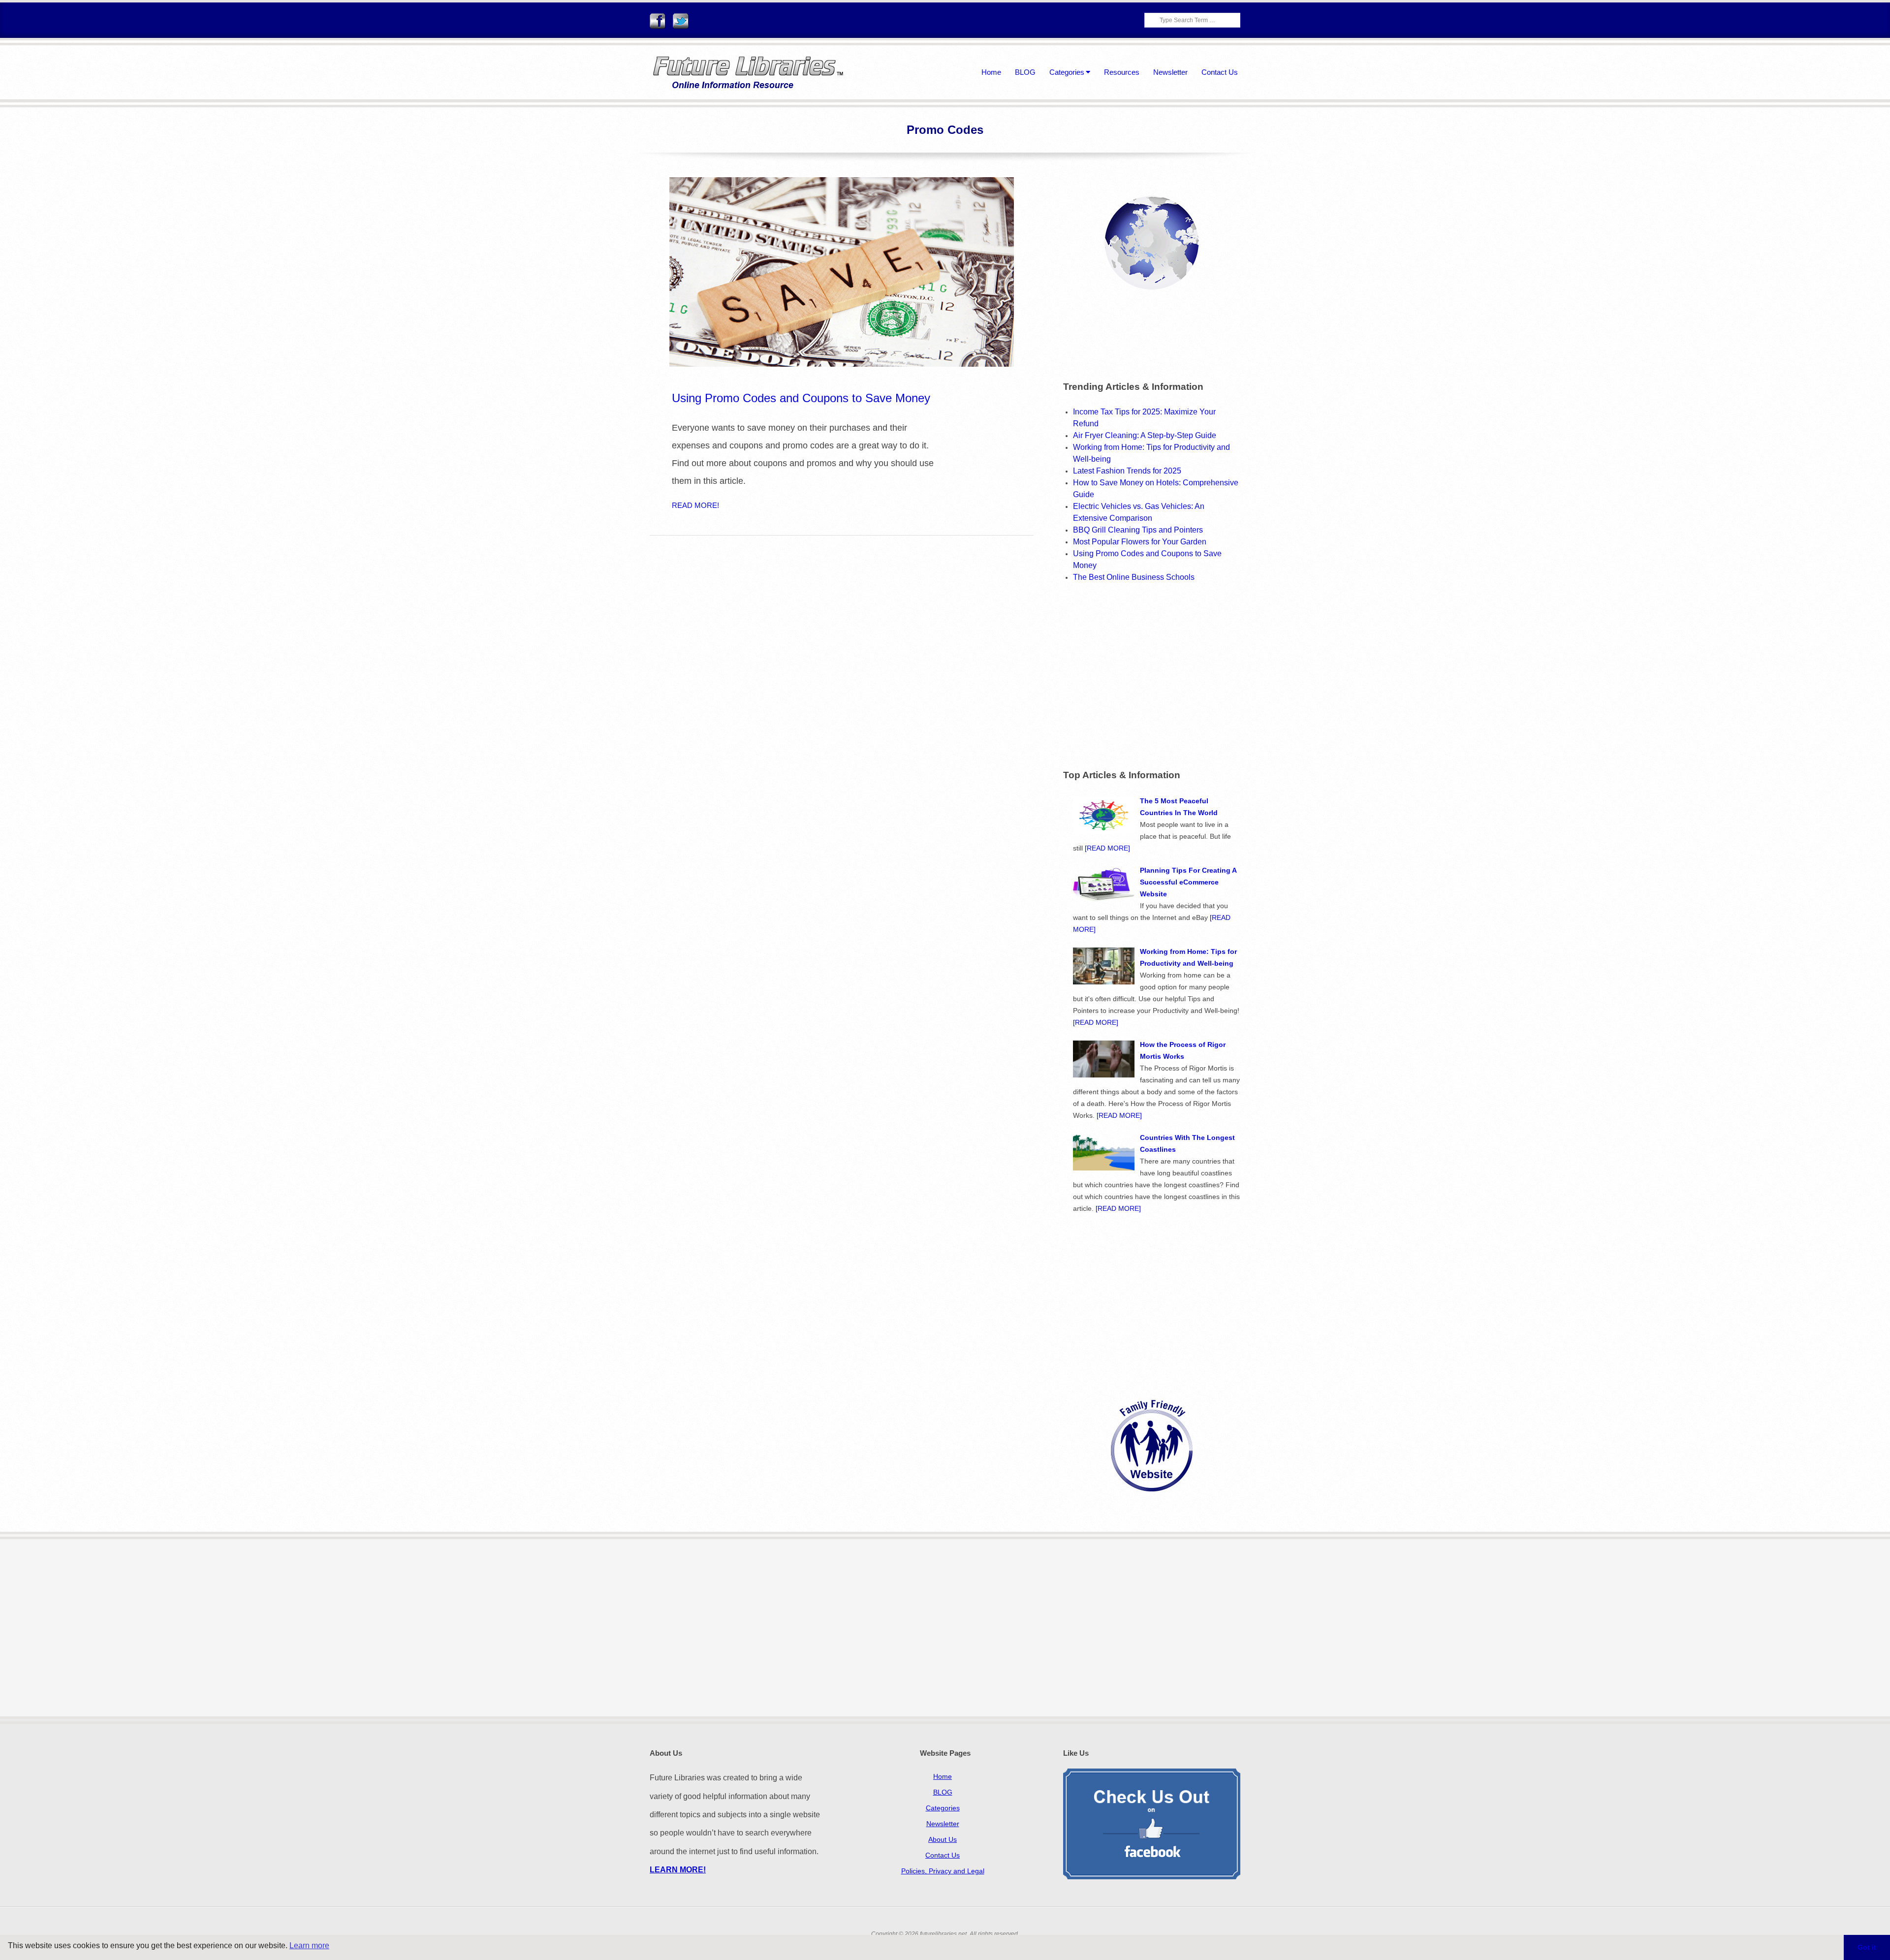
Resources (1122, 72)
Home (991, 72)
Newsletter (1170, 72)
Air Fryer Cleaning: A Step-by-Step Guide (1145, 435)
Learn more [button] (309, 1945)
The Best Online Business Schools (1134, 577)
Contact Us (1220, 72)
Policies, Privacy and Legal (943, 1871)
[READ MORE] (1107, 848)
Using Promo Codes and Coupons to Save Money (801, 398)
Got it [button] (1867, 1947)
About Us (943, 1839)
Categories (1067, 72)
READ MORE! (695, 505)
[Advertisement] (1146, 674)
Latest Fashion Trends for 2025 (1127, 471)
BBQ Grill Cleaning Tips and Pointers (1138, 530)
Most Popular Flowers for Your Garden (1140, 542)
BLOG (1025, 72)
